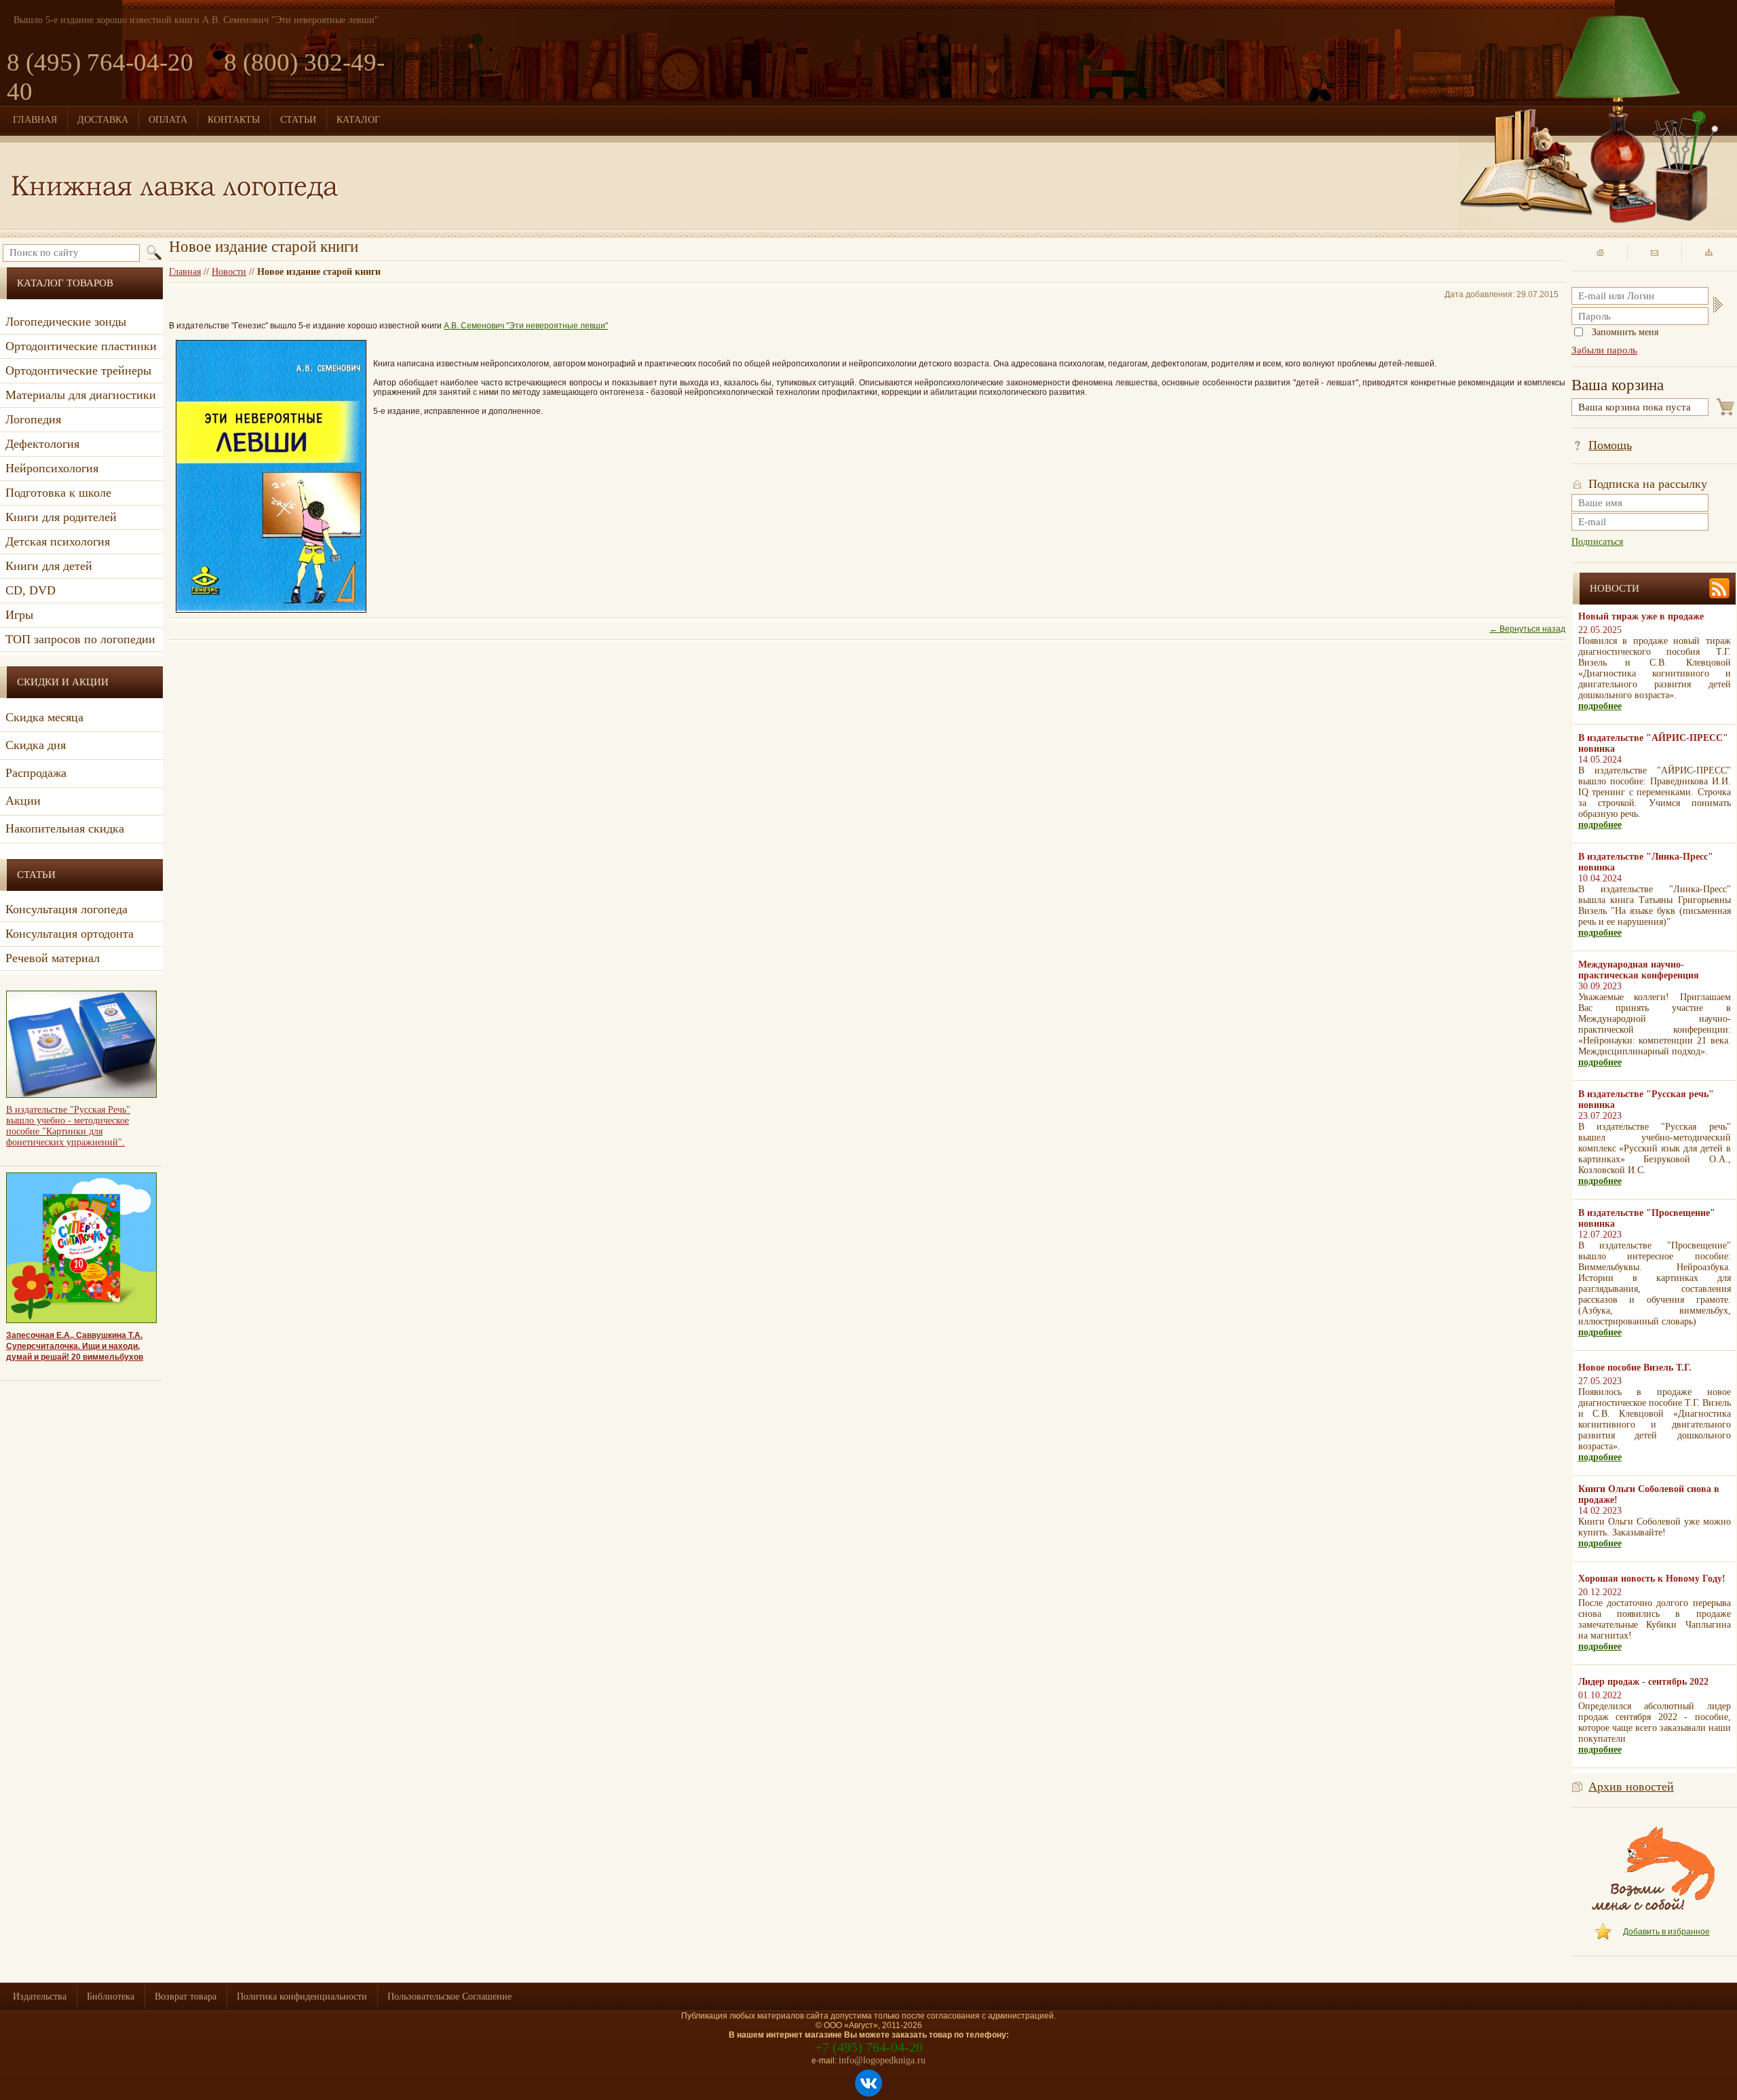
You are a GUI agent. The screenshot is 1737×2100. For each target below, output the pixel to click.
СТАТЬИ (298, 120)
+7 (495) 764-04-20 (869, 2047)
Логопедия (33, 419)
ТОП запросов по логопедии (80, 639)
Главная (185, 272)
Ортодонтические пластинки (81, 346)
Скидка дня (36, 745)
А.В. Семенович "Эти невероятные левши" (526, 326)
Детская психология (58, 541)
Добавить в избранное (1666, 1932)
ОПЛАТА (168, 120)
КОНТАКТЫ (234, 120)
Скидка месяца (44, 717)
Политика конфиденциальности (302, 1997)
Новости (229, 272)
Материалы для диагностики (81, 395)
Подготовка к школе (58, 493)
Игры (19, 615)
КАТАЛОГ (358, 120)
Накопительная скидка (65, 828)
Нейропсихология (52, 468)
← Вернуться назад (1527, 629)
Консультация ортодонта (70, 934)
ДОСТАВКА (103, 120)
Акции (23, 801)
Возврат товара (186, 1997)
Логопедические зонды (66, 322)
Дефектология (42, 444)
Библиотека (111, 1997)
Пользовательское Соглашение (450, 1997)
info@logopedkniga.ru (882, 2060)
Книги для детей (49, 566)
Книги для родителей (61, 517)
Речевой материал (53, 958)
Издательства (40, 1997)
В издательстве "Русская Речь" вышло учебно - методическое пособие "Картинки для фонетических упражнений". (68, 1126)
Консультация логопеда (66, 909)
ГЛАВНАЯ (35, 120)
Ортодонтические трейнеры (78, 370)
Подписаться (1597, 542)
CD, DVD (31, 590)
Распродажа (36, 773)
